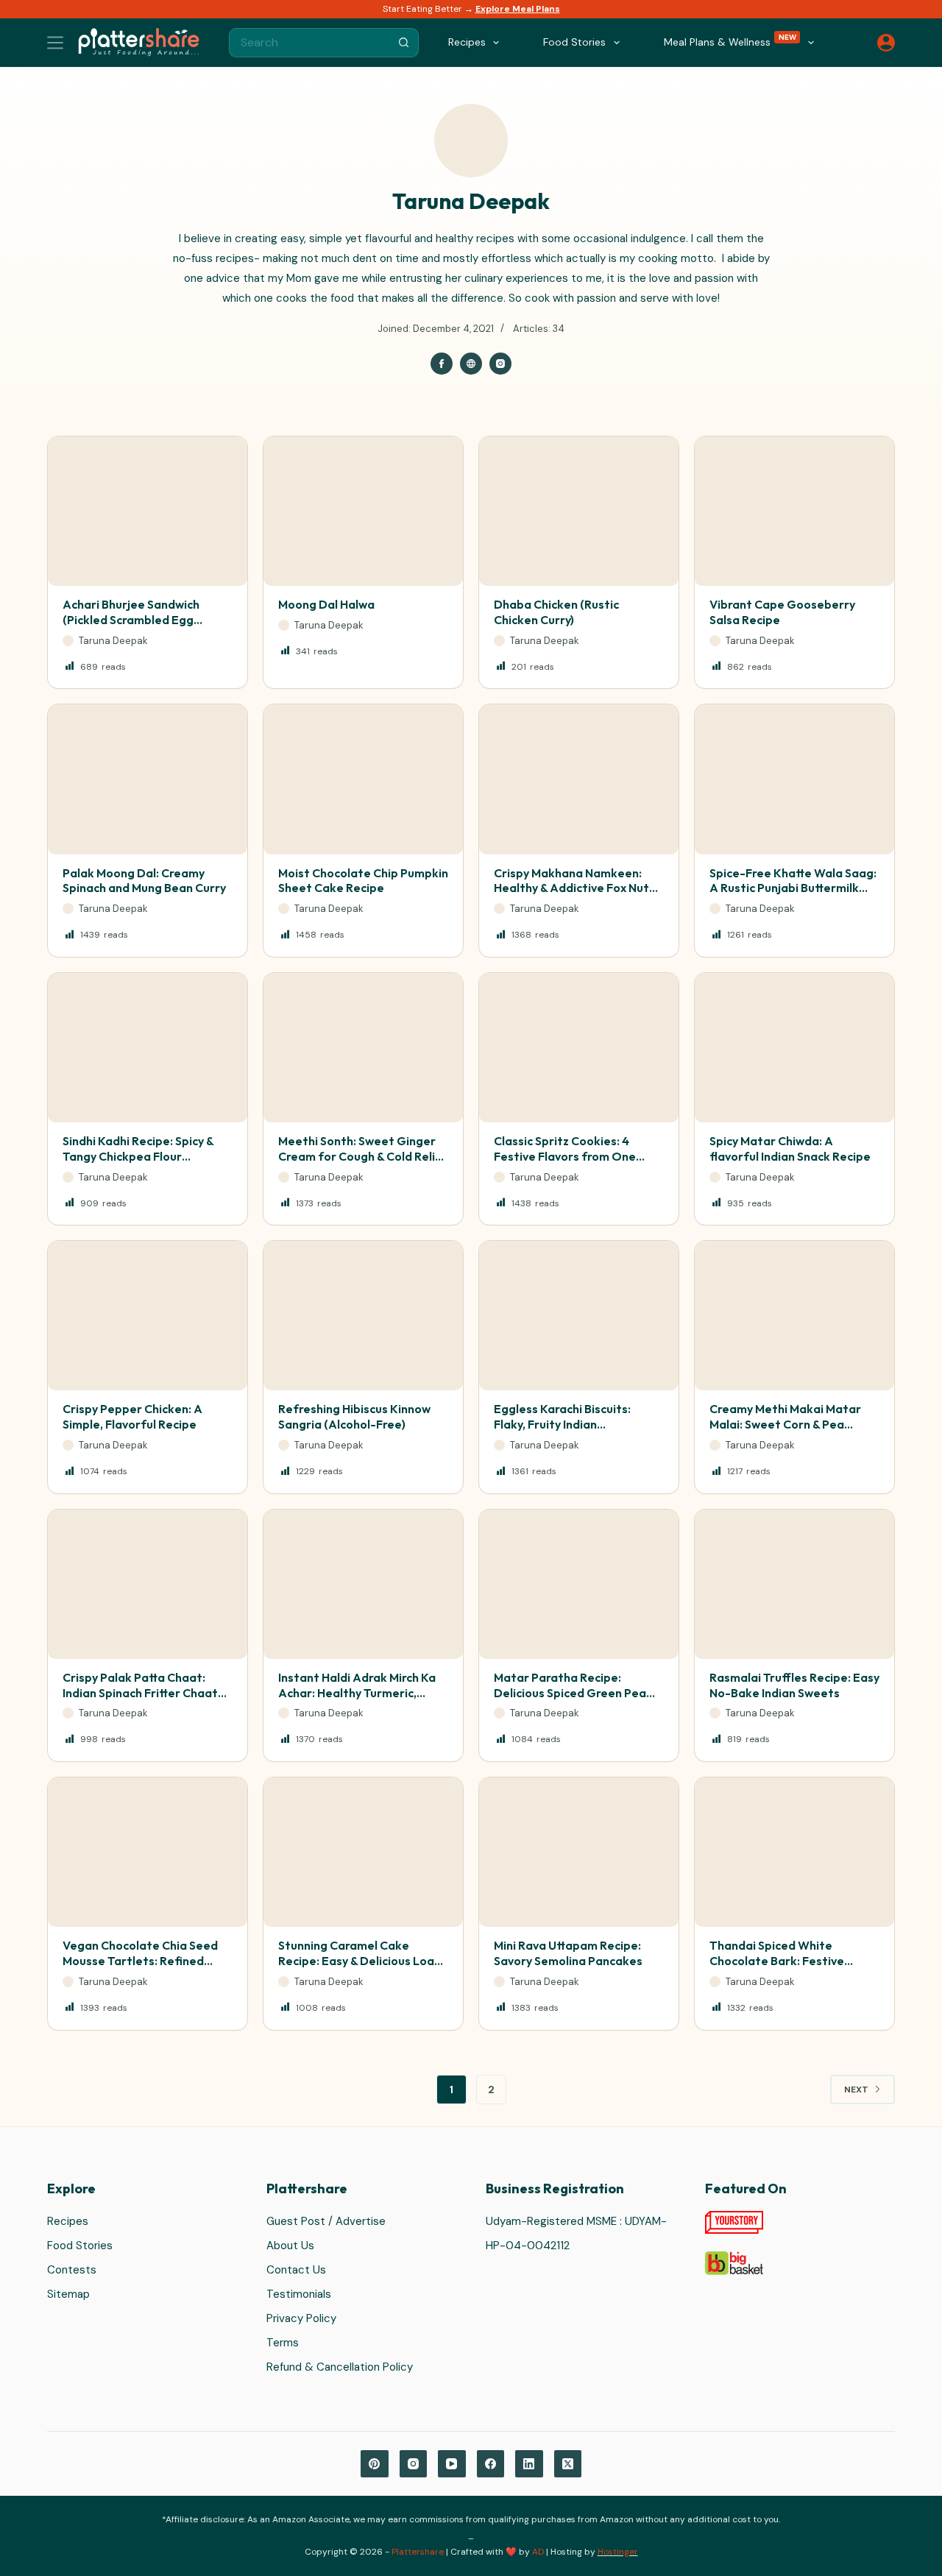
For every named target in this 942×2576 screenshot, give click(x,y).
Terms (283, 2343)
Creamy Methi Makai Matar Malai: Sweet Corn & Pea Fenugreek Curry (785, 1424)
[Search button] (404, 43)
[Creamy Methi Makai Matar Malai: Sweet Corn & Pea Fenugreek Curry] (794, 1316)
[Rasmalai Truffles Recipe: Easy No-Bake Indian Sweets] (794, 1584)
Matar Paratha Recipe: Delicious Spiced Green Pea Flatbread (570, 1693)
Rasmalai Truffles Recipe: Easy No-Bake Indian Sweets (794, 1685)
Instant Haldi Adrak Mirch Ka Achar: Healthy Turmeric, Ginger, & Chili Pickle (357, 1693)
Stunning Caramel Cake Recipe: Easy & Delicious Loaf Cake (359, 1961)
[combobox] (310, 43)
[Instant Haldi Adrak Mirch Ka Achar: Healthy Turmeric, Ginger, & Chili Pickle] (363, 1584)
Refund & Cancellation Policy (340, 2367)
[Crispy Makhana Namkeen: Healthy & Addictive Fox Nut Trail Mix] (579, 779)
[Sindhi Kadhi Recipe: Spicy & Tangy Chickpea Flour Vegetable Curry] (148, 1048)
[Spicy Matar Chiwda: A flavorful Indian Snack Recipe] (794, 1048)
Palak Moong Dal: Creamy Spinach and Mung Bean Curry (144, 881)
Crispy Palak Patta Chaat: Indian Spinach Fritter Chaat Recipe (140, 1693)
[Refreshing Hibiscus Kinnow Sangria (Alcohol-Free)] (363, 1316)
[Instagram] (414, 2464)
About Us (290, 2246)
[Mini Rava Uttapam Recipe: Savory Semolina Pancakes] (579, 1852)
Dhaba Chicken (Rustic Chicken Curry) (556, 612)
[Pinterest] (375, 2464)
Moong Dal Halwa (326, 604)
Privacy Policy (301, 2318)
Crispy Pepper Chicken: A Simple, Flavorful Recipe (132, 1416)
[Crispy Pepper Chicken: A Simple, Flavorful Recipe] (148, 1316)
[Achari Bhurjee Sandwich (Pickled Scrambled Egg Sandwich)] (148, 511)
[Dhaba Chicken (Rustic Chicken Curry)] (579, 511)
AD (538, 2552)
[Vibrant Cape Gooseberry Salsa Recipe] (794, 511)
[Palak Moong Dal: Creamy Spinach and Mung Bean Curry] (148, 779)
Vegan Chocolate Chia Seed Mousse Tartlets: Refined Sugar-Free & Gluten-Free (140, 1961)
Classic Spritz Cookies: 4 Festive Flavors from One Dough (565, 1156)
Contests (72, 2270)
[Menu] (55, 43)
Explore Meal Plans (518, 9)
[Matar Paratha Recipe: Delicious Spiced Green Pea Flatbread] (579, 1584)
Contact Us (296, 2270)
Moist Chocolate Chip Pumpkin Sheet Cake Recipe (363, 881)
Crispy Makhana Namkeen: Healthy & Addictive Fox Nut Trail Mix (571, 888)
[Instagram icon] (500, 364)
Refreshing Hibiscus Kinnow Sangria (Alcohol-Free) (354, 1416)
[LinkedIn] (529, 2464)
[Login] (886, 43)
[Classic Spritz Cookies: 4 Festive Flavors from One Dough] (579, 1048)
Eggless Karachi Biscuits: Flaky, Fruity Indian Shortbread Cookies (562, 1424)
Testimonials (299, 2294)
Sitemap (68, 2294)
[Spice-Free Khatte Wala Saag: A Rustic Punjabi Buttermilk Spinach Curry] (794, 779)
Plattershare (418, 2552)
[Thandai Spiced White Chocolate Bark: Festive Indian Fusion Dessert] (794, 1852)
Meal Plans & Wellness (730, 41)
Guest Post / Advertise (326, 2221)
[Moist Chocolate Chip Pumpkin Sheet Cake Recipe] (363, 779)
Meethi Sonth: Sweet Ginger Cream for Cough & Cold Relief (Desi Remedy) (363, 1156)
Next (856, 2090)
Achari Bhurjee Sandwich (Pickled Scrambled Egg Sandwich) (131, 620)
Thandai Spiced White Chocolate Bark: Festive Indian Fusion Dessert (777, 1961)
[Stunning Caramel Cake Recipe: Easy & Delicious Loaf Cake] (363, 1852)
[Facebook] (491, 2464)
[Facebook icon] (442, 364)
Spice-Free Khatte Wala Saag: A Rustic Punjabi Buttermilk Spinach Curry (793, 888)
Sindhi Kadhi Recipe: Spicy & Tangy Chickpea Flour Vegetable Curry (138, 1156)
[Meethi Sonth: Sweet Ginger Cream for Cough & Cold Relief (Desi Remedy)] (363, 1048)
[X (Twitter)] (568, 2464)
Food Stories (80, 2246)
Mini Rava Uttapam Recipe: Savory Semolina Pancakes (568, 1953)
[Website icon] (471, 364)
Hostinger (618, 2552)
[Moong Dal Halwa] (363, 511)
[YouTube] (452, 2464)
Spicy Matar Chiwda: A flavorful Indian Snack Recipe (790, 1149)
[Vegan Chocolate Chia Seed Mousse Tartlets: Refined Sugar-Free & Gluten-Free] (148, 1852)
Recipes (68, 2221)
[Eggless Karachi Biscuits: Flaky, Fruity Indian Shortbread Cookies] (579, 1316)
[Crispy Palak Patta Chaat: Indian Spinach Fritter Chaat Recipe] (148, 1584)
